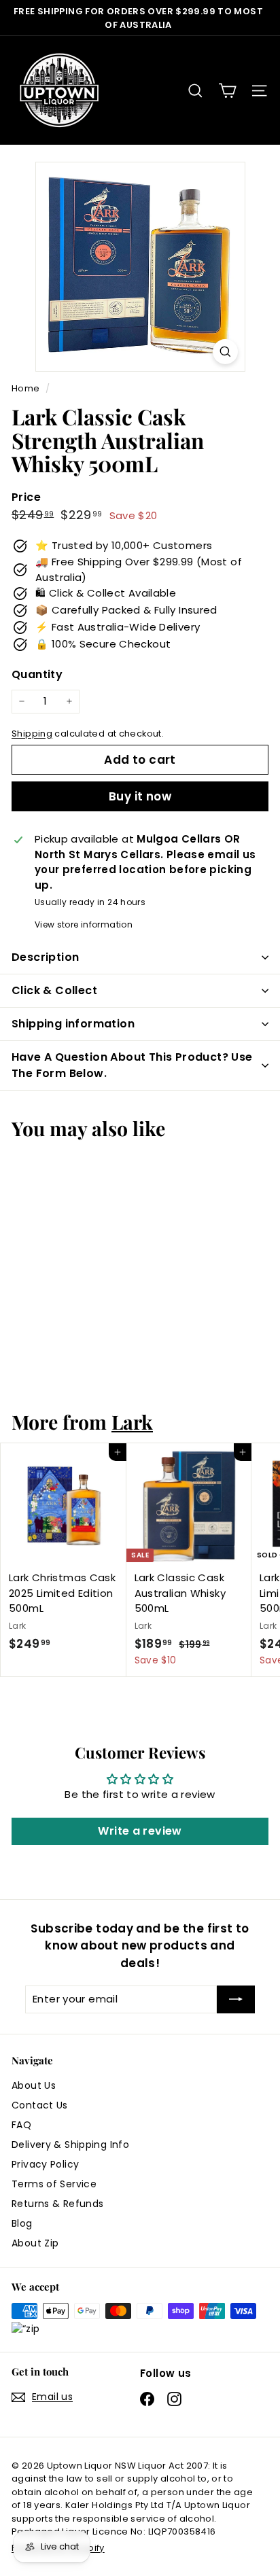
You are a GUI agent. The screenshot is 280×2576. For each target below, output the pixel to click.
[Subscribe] (236, 1999)
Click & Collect (54, 990)
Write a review (140, 1831)
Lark (132, 1422)
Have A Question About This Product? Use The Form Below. (132, 1065)
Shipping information (73, 1024)
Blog (22, 2223)
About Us (34, 2085)
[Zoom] (225, 352)
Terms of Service (54, 2184)
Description (45, 957)
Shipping (32, 734)
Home (27, 388)
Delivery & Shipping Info (70, 2145)
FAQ (21, 2125)
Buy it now (140, 796)
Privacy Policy (45, 2164)
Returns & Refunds (57, 2204)
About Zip (35, 2243)
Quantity (37, 674)
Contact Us (40, 2105)
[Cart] (227, 91)
